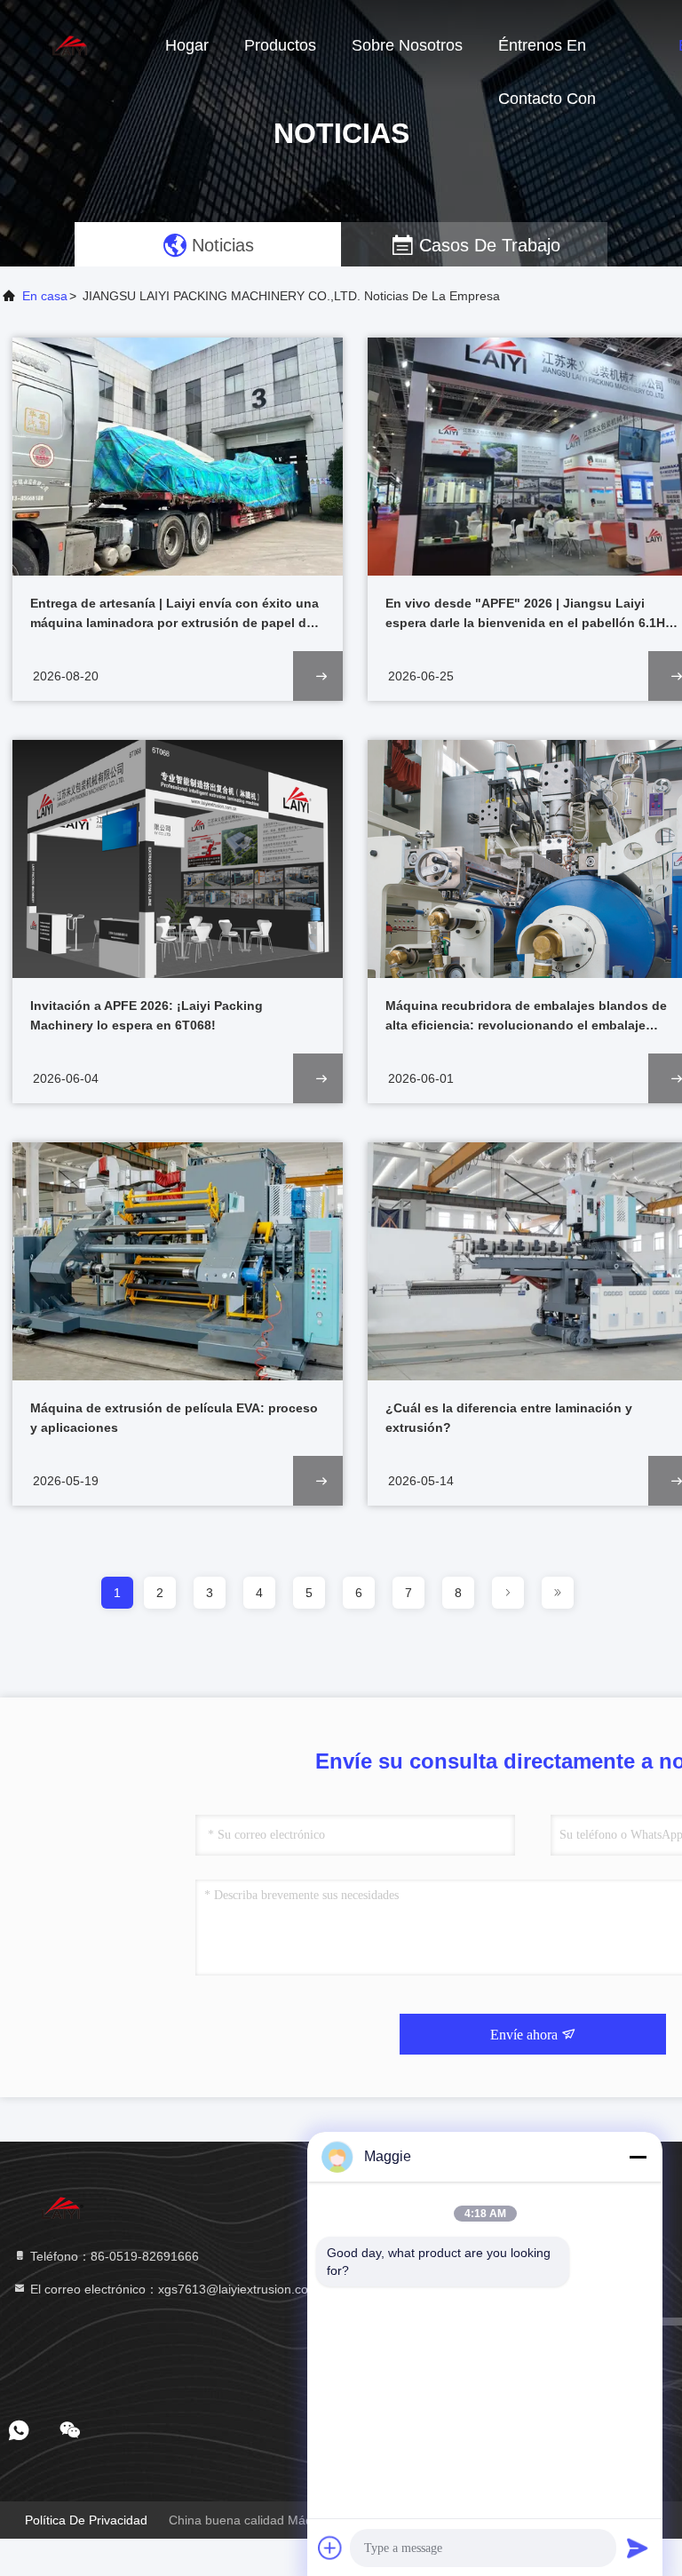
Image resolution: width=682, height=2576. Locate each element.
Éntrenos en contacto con (547, 54)
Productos (280, 45)
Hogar (187, 45)
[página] (508, 1593)
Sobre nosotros (407, 45)
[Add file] (330, 2548)
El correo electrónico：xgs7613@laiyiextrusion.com (173, 2289)
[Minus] (638, 2157)
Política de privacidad (86, 2520)
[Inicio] (71, 44)
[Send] (638, 2548)
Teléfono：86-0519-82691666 (113, 2256)
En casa (45, 296)
